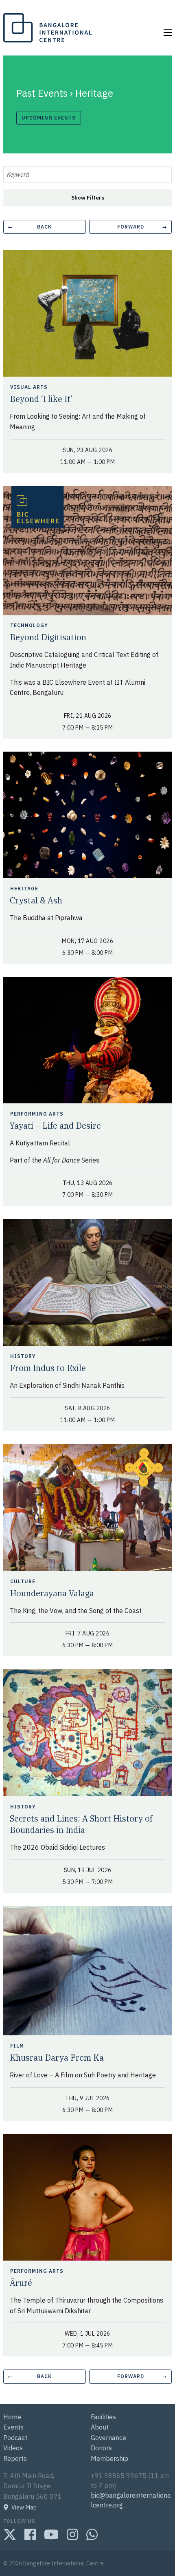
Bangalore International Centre (46, 42)
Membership (109, 2458)
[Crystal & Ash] (87, 814)
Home (12, 2417)
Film (18, 2046)
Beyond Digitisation (48, 637)
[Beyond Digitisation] (87, 550)
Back (30, 227)
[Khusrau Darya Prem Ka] (87, 1970)
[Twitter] (10, 2534)
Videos (13, 2448)
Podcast (15, 2438)
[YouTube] (51, 2534)
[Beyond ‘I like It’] (87, 313)
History (24, 1356)
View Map (24, 2507)
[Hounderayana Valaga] (87, 1507)
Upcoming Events (49, 118)
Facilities (103, 2417)
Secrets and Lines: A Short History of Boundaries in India (81, 1824)
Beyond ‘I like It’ (41, 399)
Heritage (25, 889)
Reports (15, 2458)
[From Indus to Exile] (87, 1282)
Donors (101, 2448)
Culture (24, 1582)
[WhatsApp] (92, 2534)
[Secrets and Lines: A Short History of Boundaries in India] (87, 1732)
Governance (108, 2438)
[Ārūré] (87, 2197)
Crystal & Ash (36, 900)
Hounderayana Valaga (52, 1593)
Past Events (42, 93)
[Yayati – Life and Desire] (87, 1039)
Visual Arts (30, 387)
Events (13, 2427)
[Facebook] (30, 2534)
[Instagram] (72, 2534)
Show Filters (88, 198)
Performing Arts (38, 1114)
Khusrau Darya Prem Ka (57, 2058)
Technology (30, 626)
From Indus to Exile (48, 1368)
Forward (142, 227)
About (100, 2427)
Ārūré (21, 2283)
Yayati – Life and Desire (55, 1126)
